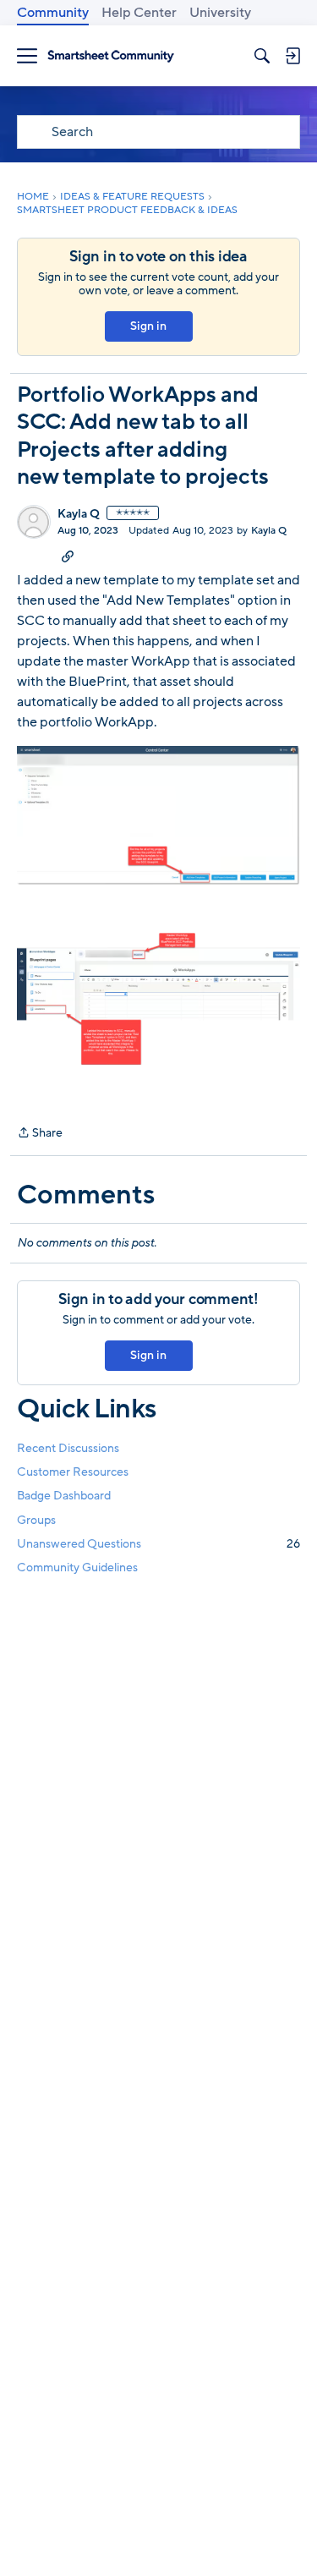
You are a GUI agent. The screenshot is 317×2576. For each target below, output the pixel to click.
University (220, 13)
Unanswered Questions (158, 1544)
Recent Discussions (68, 1448)
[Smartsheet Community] (111, 56)
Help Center (139, 13)
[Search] (262, 56)
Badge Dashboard (64, 1496)
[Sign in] (292, 56)
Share (40, 1134)
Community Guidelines (77, 1568)
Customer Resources (73, 1472)
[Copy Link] (68, 556)
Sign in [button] (148, 326)
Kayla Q (79, 514)
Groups (36, 1520)
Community (53, 13)
